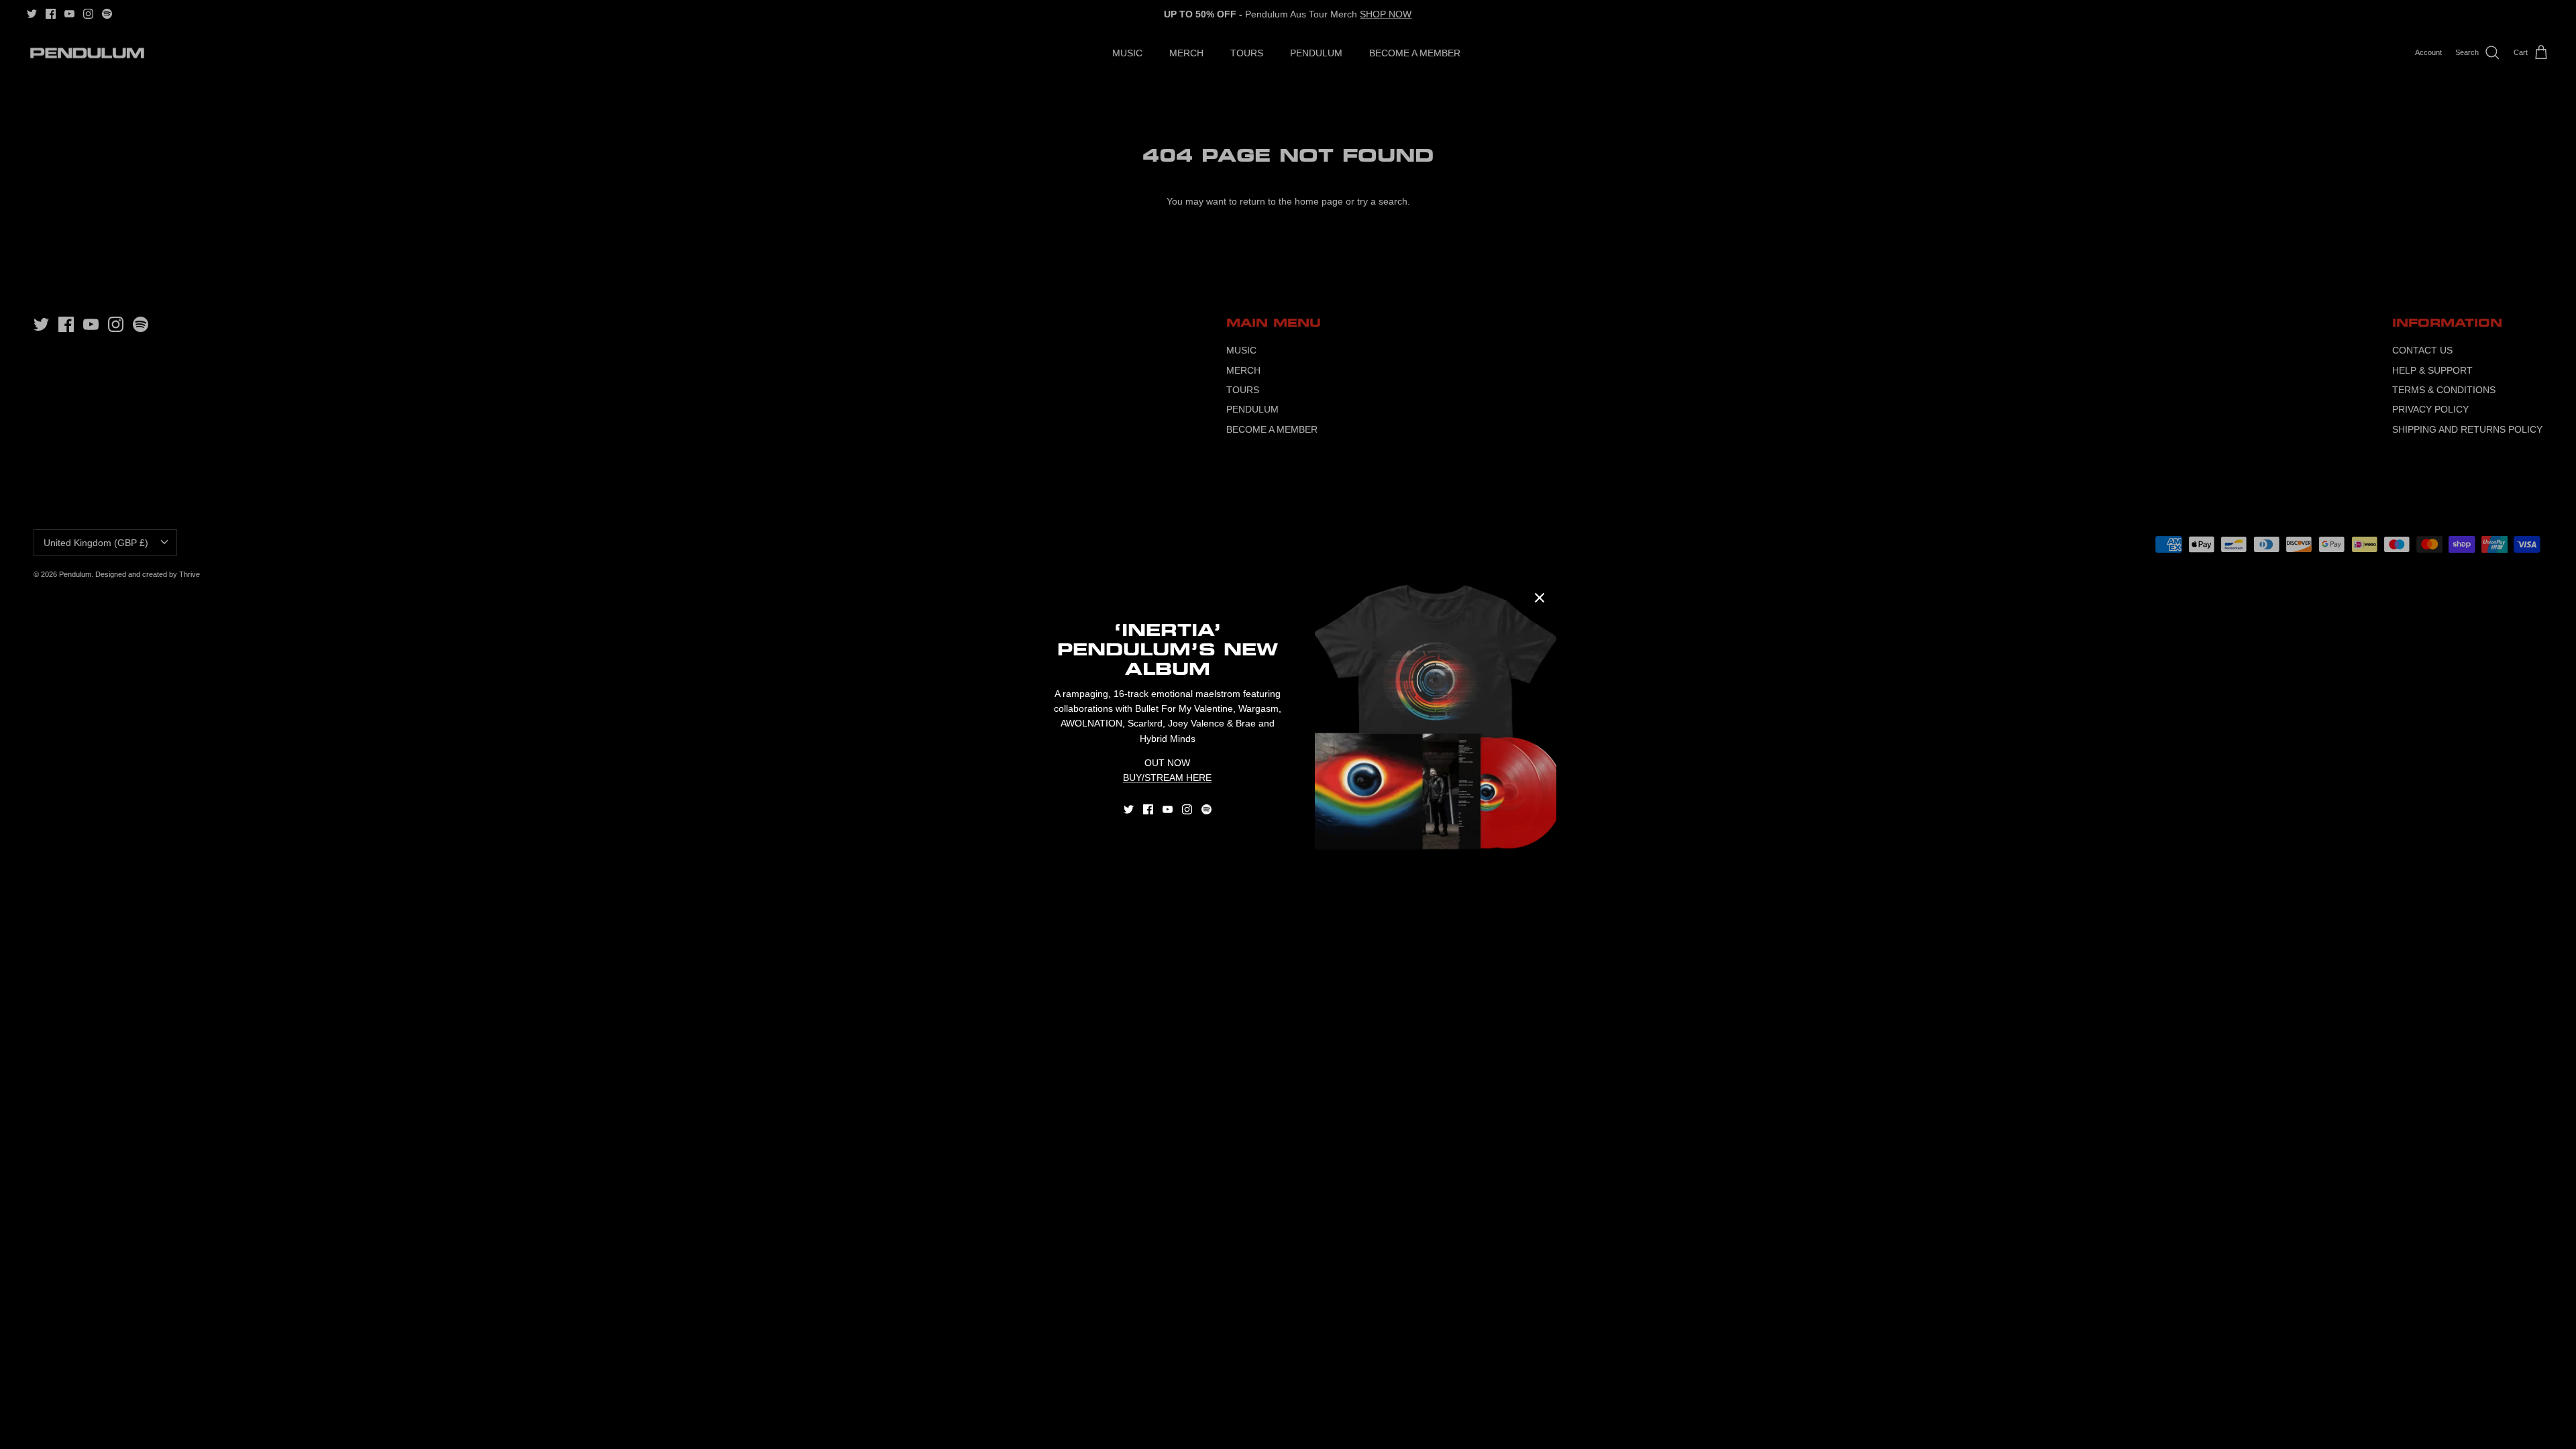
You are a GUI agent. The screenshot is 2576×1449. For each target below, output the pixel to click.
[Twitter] (1129, 809)
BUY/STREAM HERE (1167, 777)
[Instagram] (1187, 809)
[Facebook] (1148, 809)
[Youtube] (1168, 809)
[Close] (1540, 598)
